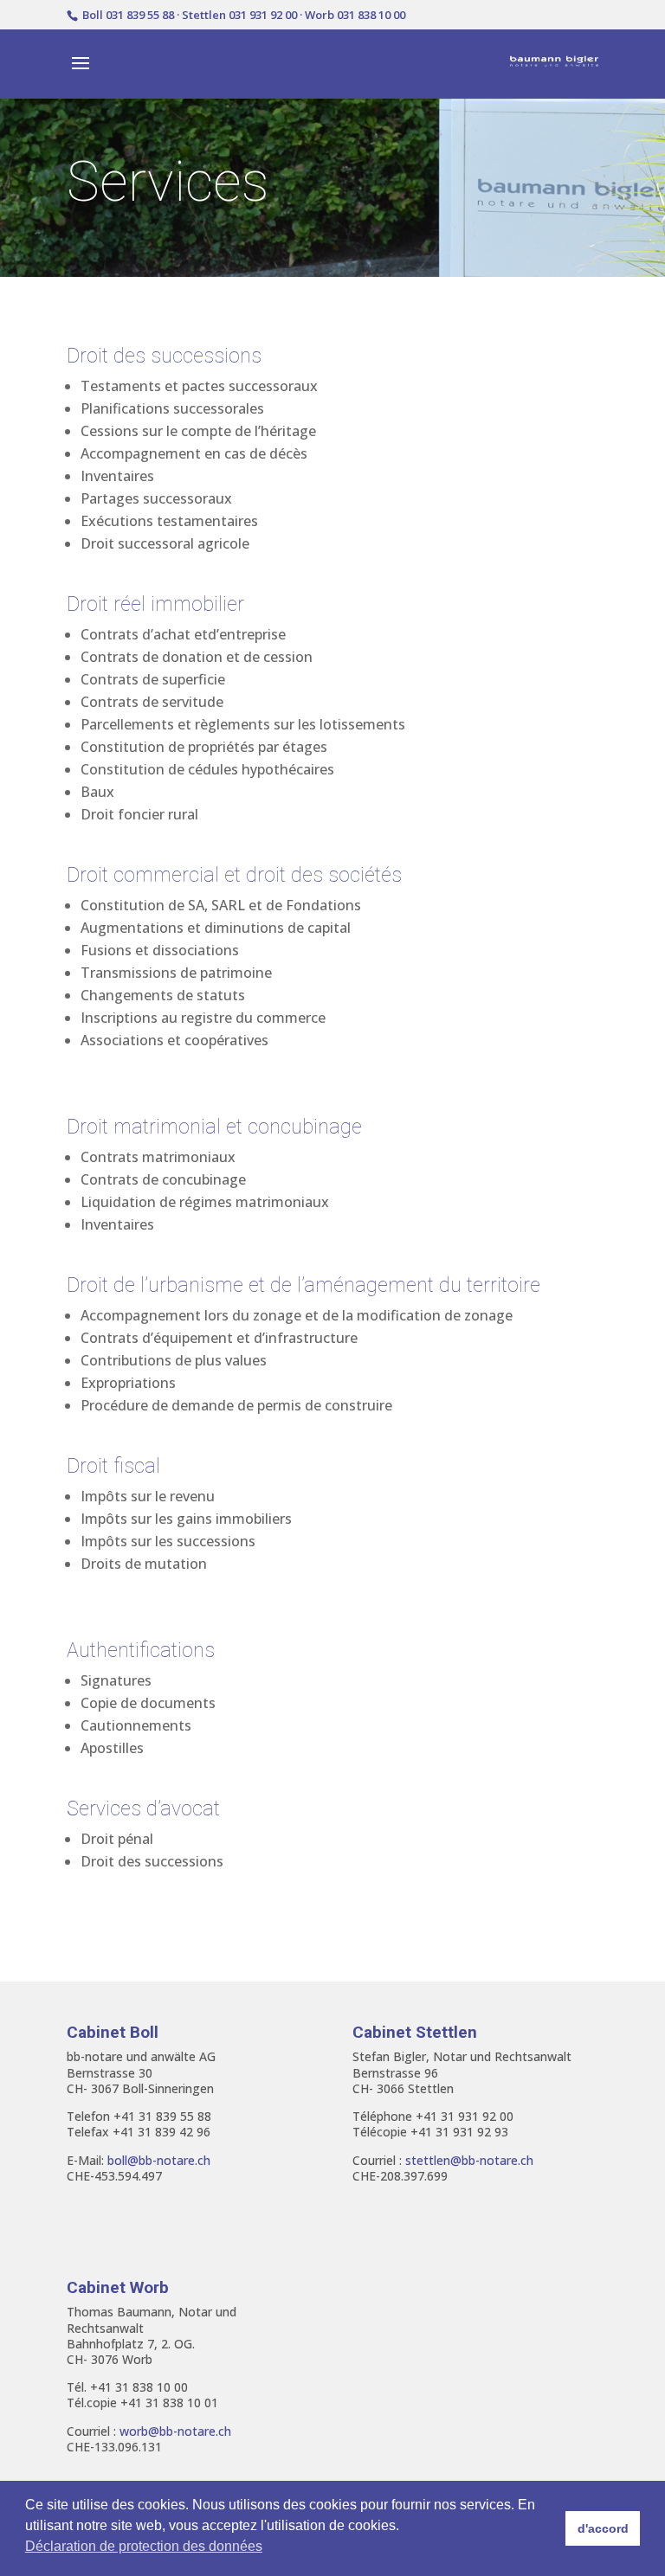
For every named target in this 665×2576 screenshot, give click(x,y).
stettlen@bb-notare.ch (469, 2160)
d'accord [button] (603, 2528)
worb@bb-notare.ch (175, 2431)
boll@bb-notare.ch (159, 2160)
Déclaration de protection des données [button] (144, 2546)
